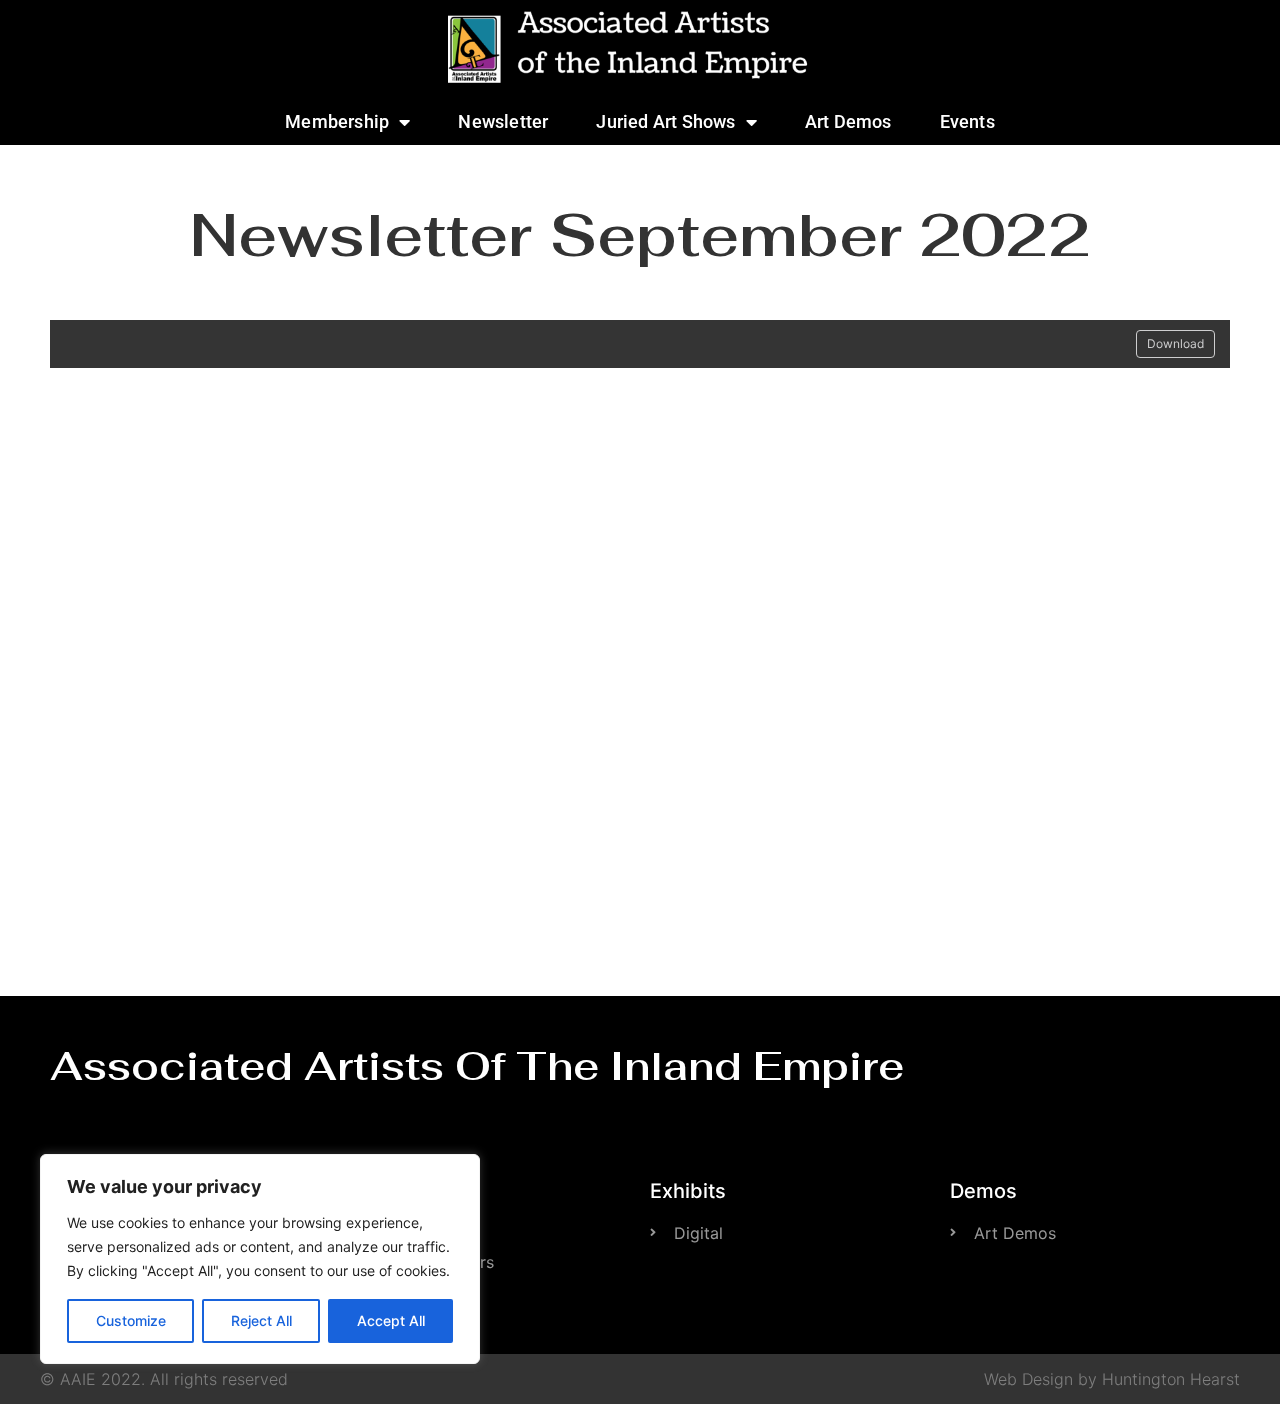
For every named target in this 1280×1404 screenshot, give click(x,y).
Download (1175, 343)
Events (967, 121)
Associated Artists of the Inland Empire (477, 1066)
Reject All (261, 1320)
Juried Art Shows (665, 121)
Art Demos (848, 121)
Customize (131, 1320)
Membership (337, 121)
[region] (260, 1259)
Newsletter (503, 121)
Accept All (391, 1320)
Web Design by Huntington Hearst (1112, 1379)
